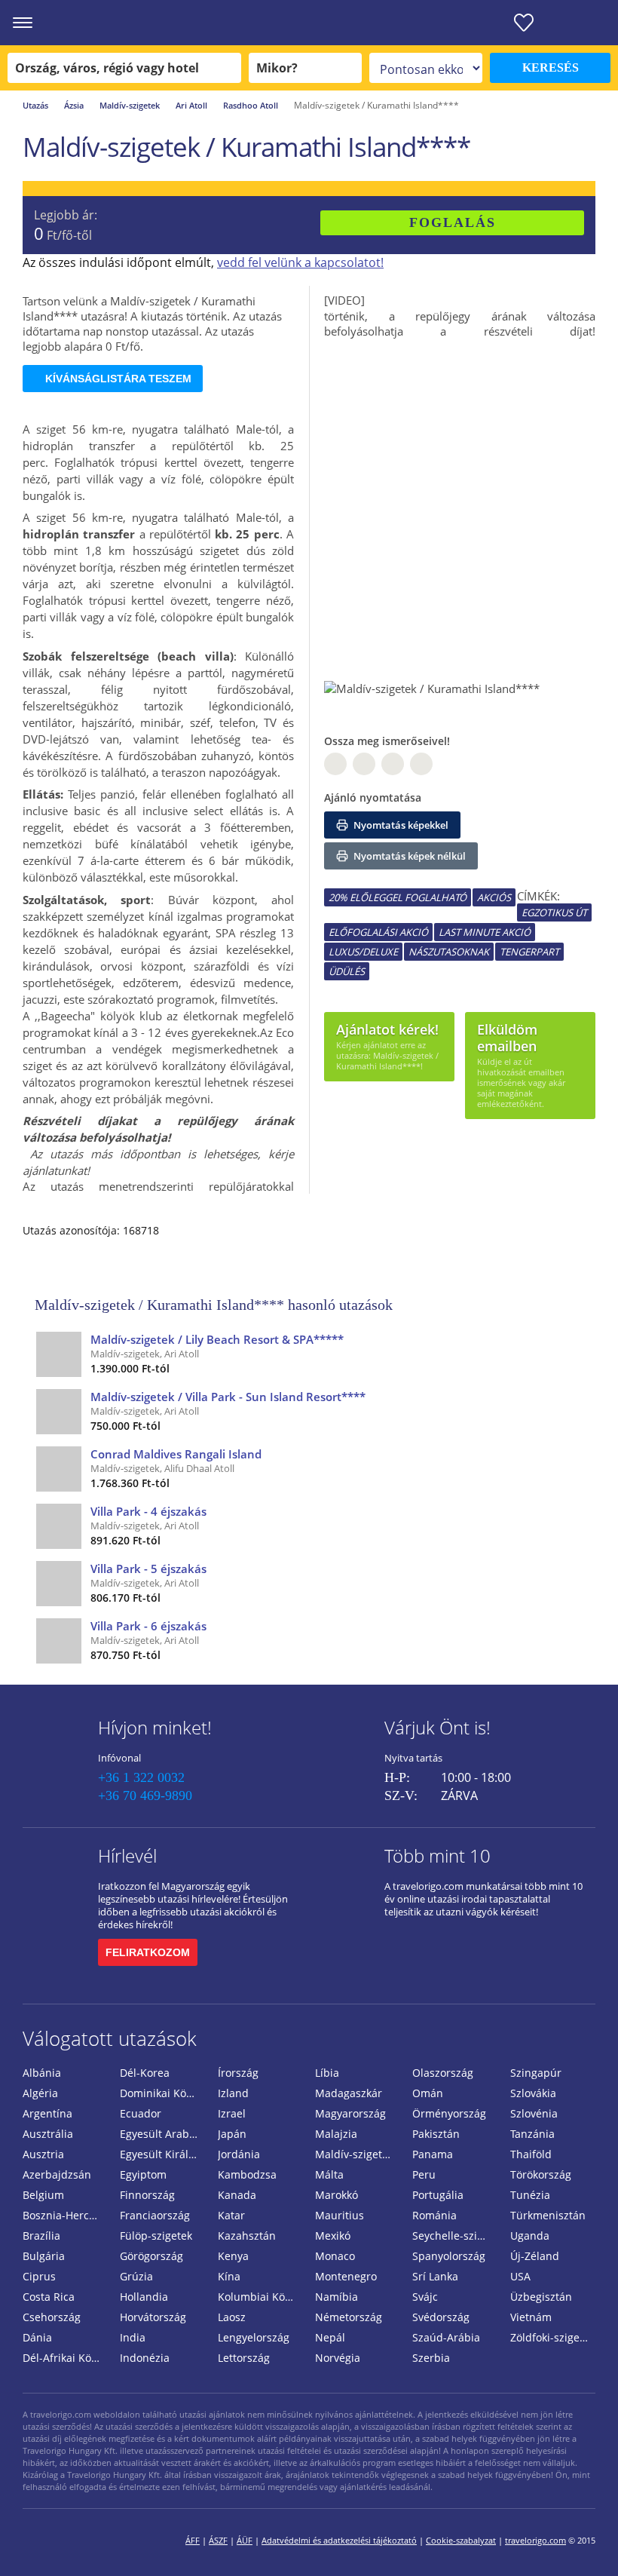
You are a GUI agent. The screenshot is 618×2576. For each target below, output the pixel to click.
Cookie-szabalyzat (461, 2540)
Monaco (335, 2256)
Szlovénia (534, 2113)
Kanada (237, 2195)
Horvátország (153, 2317)
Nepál (330, 2337)
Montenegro (346, 2276)
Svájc (425, 2297)
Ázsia (74, 105)
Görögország (151, 2256)
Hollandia (144, 2297)
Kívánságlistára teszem (118, 379)
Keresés (551, 67)
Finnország (147, 2195)
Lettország (244, 2358)
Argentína (47, 2113)
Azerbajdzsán (57, 2174)
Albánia (42, 2073)
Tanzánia (532, 2134)
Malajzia (336, 2134)
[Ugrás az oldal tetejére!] (586, 2541)
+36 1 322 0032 (141, 1777)
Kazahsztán (247, 2236)
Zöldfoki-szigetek (552, 2337)
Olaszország (443, 2073)
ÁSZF (218, 2540)
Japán (232, 2134)
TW (421, 764)
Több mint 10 (437, 1855)
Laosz (232, 2317)
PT (393, 764)
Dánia (37, 2337)
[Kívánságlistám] (524, 23)
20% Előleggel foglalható (398, 897)
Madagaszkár (349, 2093)
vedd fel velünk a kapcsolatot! (300, 262)
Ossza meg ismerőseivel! (387, 741)
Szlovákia (533, 2093)
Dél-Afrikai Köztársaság (65, 2358)
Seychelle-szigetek (455, 2236)
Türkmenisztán (548, 2215)
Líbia (327, 2073)
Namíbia (337, 2297)
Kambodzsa (247, 2174)
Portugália (438, 2195)
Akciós (494, 897)
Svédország (441, 2317)
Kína (229, 2276)
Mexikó (333, 2236)
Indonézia (145, 2358)
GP (364, 764)
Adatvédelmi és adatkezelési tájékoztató (339, 2540)
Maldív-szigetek (130, 105)
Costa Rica (49, 2297)
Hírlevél (127, 1855)
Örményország (449, 2113)
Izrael (232, 2113)
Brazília (41, 2236)
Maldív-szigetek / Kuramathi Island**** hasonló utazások (214, 1305)
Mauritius (340, 2215)
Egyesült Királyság (162, 2154)
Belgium (43, 2195)
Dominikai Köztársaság (162, 2093)
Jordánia (239, 2154)
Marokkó (337, 2195)
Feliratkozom (148, 1952)
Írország (238, 2073)
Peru (424, 2174)
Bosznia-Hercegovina (65, 2215)
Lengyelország (254, 2337)
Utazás (35, 105)
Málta (329, 2174)
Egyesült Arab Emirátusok (162, 2134)
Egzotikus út (554, 912)
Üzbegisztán (541, 2297)
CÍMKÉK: (538, 896)
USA (520, 2276)
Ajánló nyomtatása (373, 797)
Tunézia (530, 2195)
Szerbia (431, 2358)
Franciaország (155, 2215)
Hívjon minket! (155, 1727)
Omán (428, 2093)
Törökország (541, 2174)
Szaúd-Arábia (446, 2337)
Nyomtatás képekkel (400, 825)
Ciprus (39, 2276)
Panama (433, 2154)
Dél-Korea (145, 2073)
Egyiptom (143, 2174)
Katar (231, 2215)
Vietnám (531, 2317)
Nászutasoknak (449, 952)
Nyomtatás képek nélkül (408, 856)
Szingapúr (536, 2073)
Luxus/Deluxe (363, 952)
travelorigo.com (535, 2540)
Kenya (233, 2256)
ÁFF (193, 2540)
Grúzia (136, 2276)
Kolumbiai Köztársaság (260, 2297)
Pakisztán (436, 2134)
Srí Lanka (435, 2276)
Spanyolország (449, 2256)
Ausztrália (48, 2134)
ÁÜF (245, 2540)
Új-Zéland (535, 2256)
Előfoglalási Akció (378, 932)
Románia (434, 2215)
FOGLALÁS (453, 222)
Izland (233, 2093)
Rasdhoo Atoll (251, 105)
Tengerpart (529, 952)
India (133, 2337)
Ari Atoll (191, 105)
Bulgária (44, 2256)
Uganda (530, 2236)
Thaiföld (531, 2154)
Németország (349, 2317)
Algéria (40, 2093)
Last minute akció (485, 932)
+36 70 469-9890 (145, 1796)
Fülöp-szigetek (156, 2236)
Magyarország (350, 2113)
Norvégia (338, 2358)
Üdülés (347, 971)
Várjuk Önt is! (437, 1727)
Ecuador (141, 2113)
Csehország (52, 2317)
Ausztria (43, 2154)
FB (335, 764)
